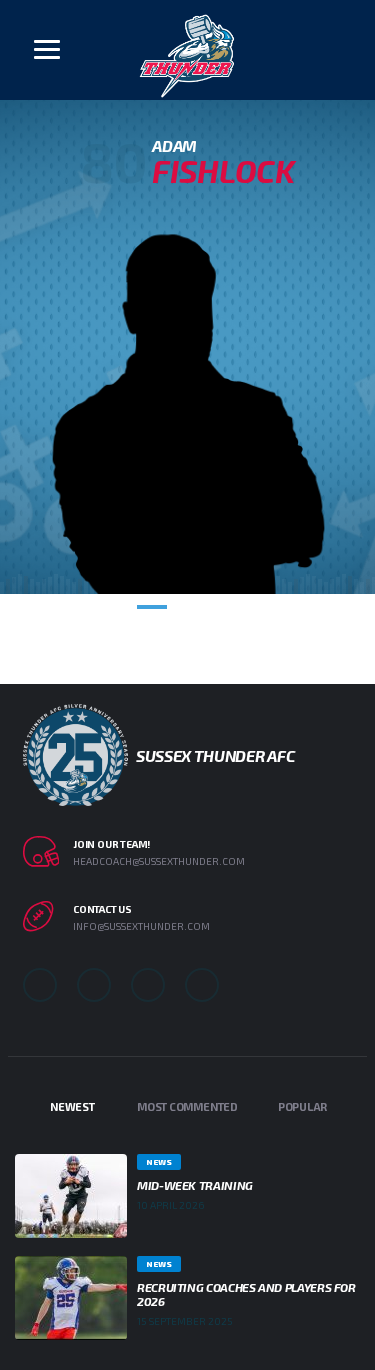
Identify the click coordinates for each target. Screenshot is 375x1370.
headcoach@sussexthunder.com (159, 861)
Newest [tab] (72, 1106)
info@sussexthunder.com (141, 926)
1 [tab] (152, 607)
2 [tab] (188, 607)
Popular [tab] (302, 1106)
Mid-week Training (195, 1185)
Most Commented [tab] (187, 1106)
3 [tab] (224, 607)
